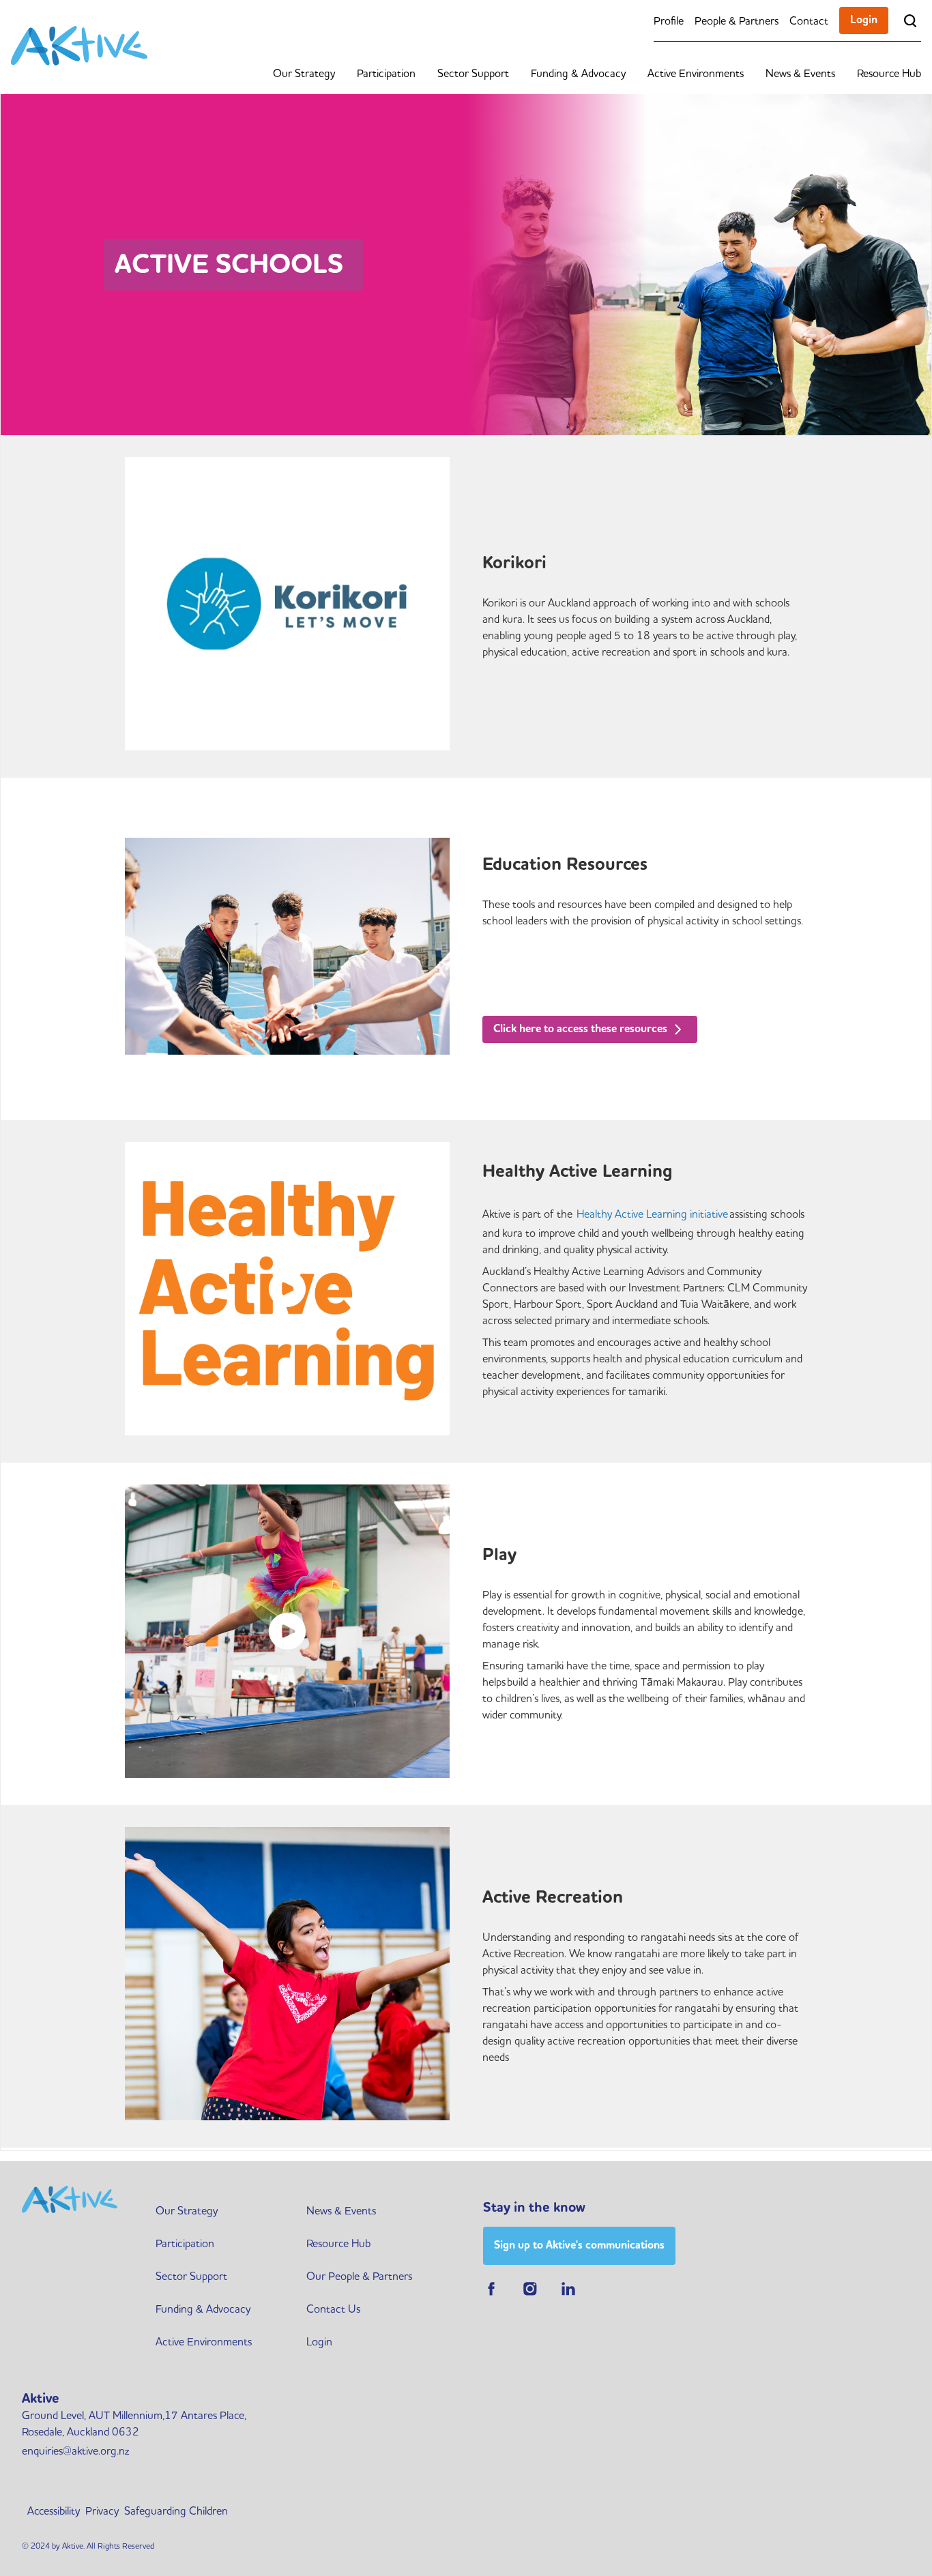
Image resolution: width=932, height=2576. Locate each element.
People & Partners (737, 20)
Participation (386, 73)
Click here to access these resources (582, 1028)
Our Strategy (304, 73)
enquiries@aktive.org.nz (75, 2450)
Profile (669, 20)
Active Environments (696, 73)
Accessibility (54, 2511)
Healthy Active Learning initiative (652, 1214)
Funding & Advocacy (578, 73)
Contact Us (333, 2309)
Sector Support (473, 73)
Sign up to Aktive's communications (579, 2245)
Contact (809, 20)
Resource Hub (889, 73)
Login (864, 19)
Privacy (102, 2511)
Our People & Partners (359, 2276)
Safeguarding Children (176, 2511)
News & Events (800, 73)
